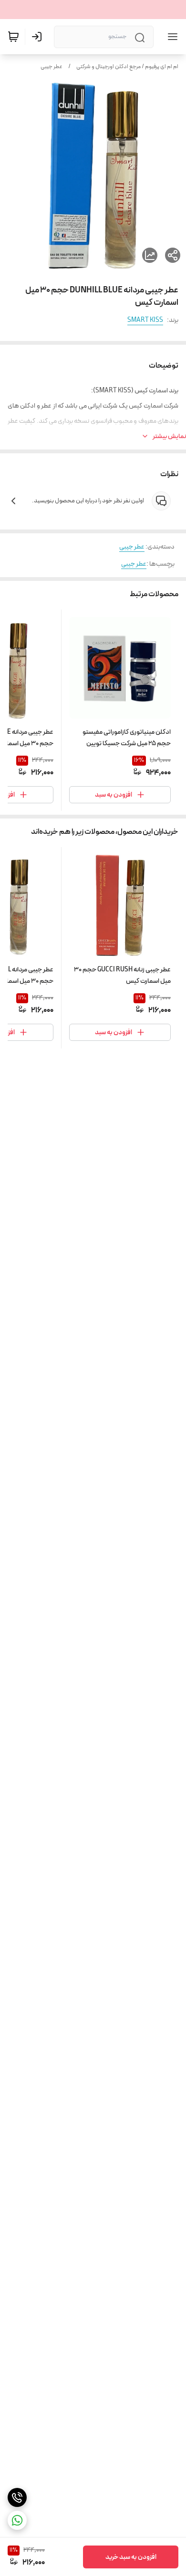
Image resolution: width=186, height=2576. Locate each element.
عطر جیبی (52, 67)
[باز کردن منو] (171, 37)
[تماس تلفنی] (17, 2497)
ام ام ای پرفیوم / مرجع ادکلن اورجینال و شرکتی (127, 67)
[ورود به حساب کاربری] (39, 37)
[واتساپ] (17, 2520)
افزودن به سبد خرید (131, 2557)
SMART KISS (145, 320)
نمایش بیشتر (169, 436)
